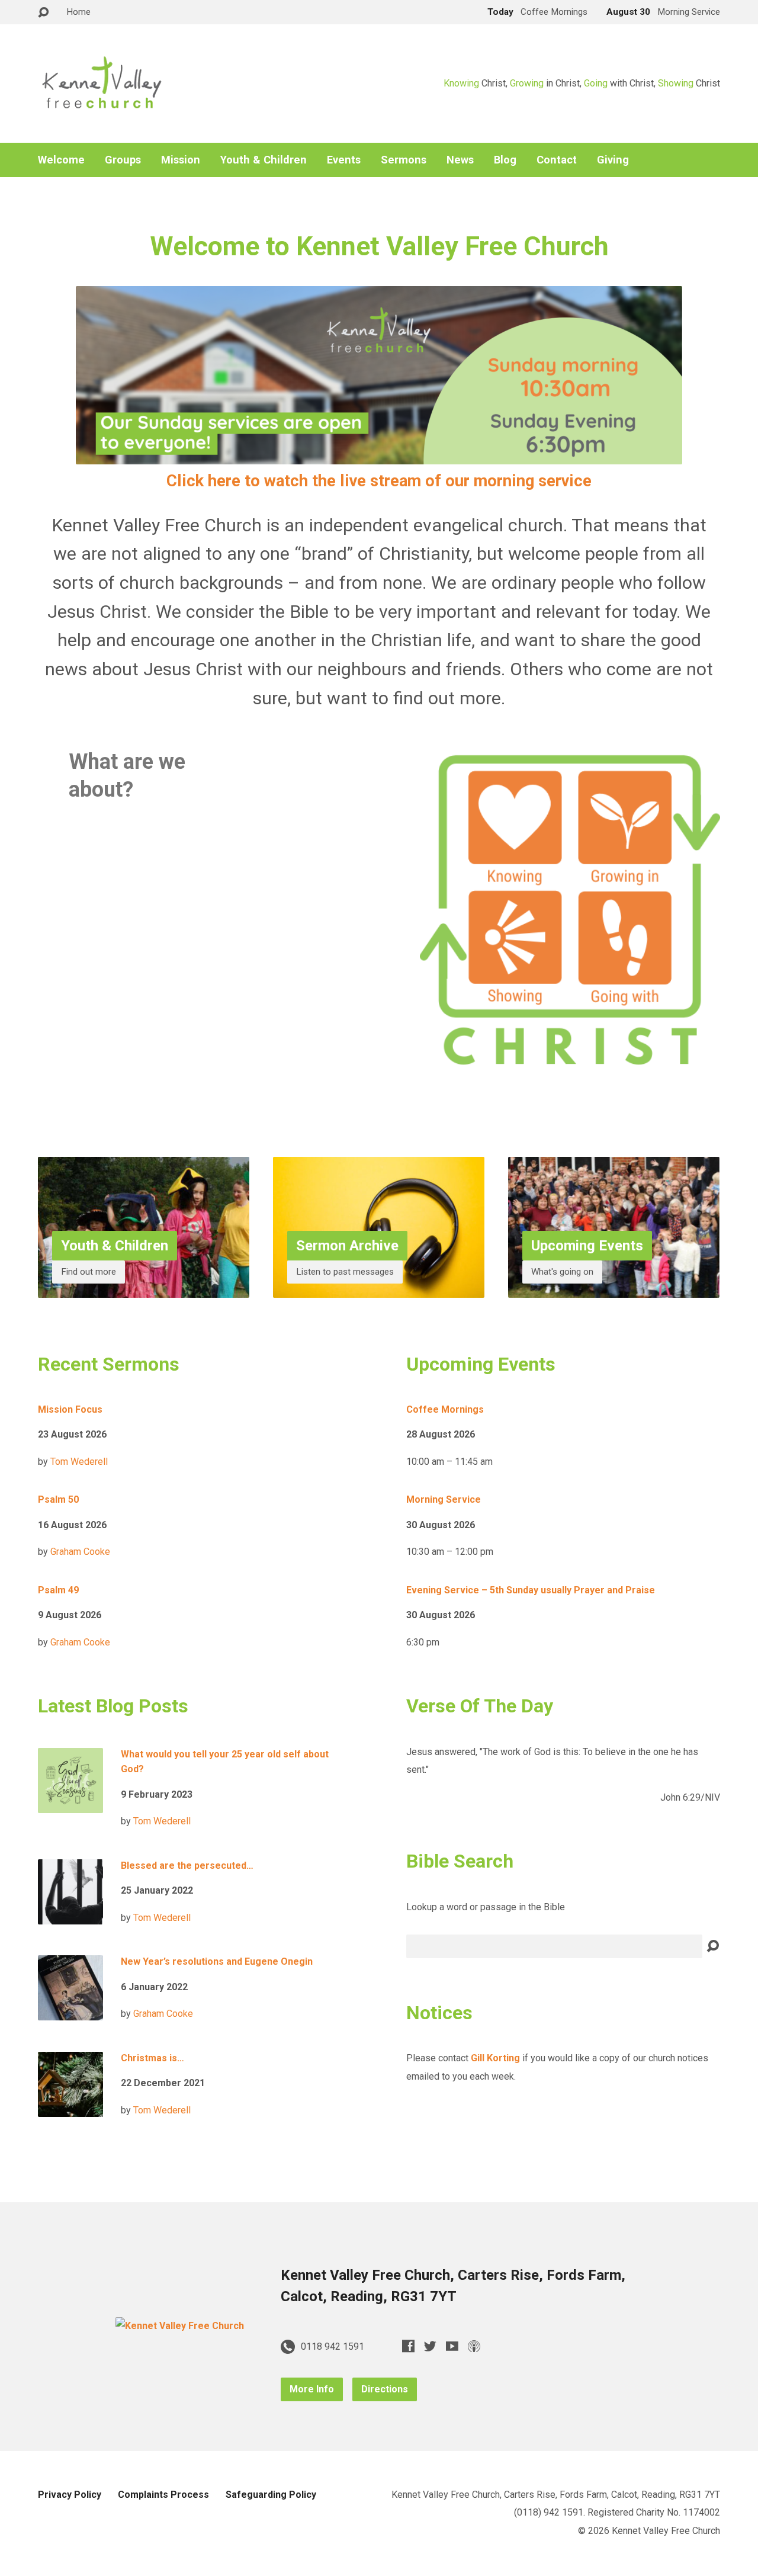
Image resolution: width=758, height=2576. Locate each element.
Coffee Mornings (445, 1409)
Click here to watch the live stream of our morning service (379, 481)
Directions (385, 2389)
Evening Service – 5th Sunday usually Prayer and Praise (531, 1590)
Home (78, 12)
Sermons (404, 160)
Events (344, 160)
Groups (123, 160)
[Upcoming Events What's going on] (614, 1289)
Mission (181, 160)
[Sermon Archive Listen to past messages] (379, 1289)
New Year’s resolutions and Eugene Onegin (217, 1961)
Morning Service (444, 1499)
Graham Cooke (80, 1552)
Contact (557, 160)
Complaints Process (163, 2495)
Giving (613, 160)
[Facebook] (408, 2346)
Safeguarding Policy (271, 2495)
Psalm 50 (58, 1499)
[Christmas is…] (70, 2107)
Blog (505, 160)
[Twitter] (430, 2346)
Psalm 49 (58, 1590)
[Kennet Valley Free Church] (180, 2326)
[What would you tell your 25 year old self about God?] (70, 1803)
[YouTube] (452, 2346)
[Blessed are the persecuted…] (70, 1915)
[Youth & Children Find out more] (144, 1289)
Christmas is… (152, 2058)
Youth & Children (264, 160)
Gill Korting (495, 2058)
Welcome (61, 160)
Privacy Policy (70, 2495)
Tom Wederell (79, 1462)
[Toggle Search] (43, 13)
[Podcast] (474, 2346)
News (460, 160)
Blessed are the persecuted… (187, 1866)
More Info (312, 2389)
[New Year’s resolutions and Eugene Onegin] (70, 2011)
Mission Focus (70, 1409)
